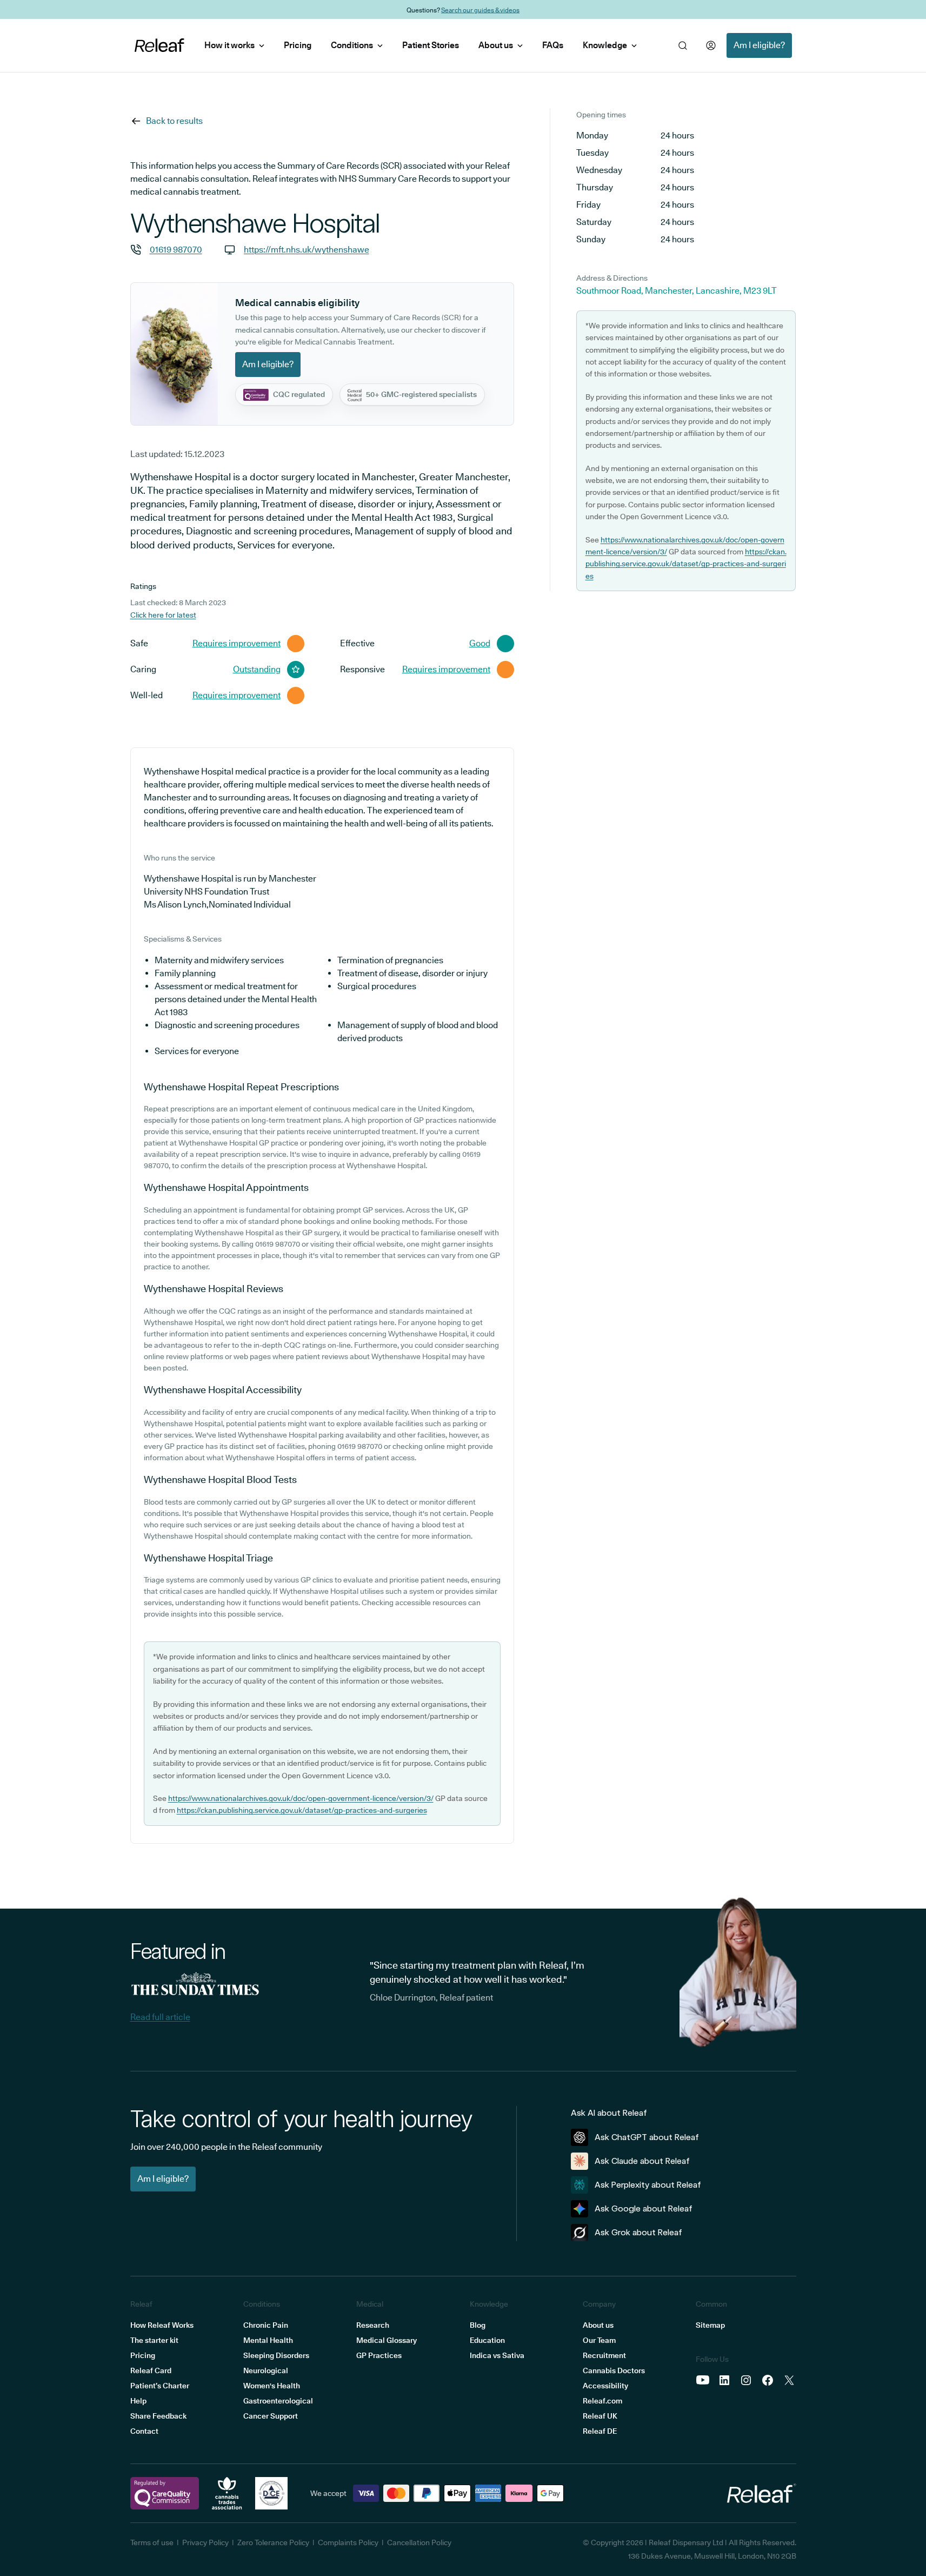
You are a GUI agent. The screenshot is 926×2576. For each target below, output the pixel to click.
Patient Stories (431, 45)
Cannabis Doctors (614, 2370)
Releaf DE (600, 2431)
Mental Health (268, 2340)
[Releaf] (159, 45)
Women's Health (272, 2386)
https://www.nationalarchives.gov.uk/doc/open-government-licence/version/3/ (301, 1798)
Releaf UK (600, 2416)
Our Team (599, 2340)
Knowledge (605, 45)
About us (496, 45)
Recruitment (604, 2355)
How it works (229, 45)
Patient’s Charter (160, 2386)
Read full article (160, 2017)
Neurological (266, 2370)
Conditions (352, 45)
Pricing (298, 45)
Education (487, 2340)
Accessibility (605, 2386)
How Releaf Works (162, 2325)
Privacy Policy (205, 2542)
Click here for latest (163, 615)
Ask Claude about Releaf (642, 2161)
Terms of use (152, 2542)
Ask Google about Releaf (644, 2209)
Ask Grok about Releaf (638, 2232)
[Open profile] (711, 45)
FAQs (553, 45)
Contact (144, 2431)
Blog (478, 2325)
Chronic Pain (266, 2325)
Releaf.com (602, 2401)
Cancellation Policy (419, 2542)
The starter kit (154, 2340)
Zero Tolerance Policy (273, 2542)
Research (373, 2325)
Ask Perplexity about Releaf (648, 2185)
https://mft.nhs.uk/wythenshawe (307, 250)
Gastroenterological (278, 2401)
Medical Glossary (387, 2340)
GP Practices (379, 2355)
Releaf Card (151, 2370)
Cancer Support (271, 2416)
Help (138, 2401)
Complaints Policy (348, 2542)
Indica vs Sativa (497, 2355)
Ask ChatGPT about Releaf (647, 2137)
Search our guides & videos (480, 9)
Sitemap (710, 2325)
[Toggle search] (683, 45)
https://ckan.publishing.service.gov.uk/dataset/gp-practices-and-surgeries (302, 1810)
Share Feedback (158, 2416)
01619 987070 (176, 250)
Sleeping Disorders (276, 2355)
